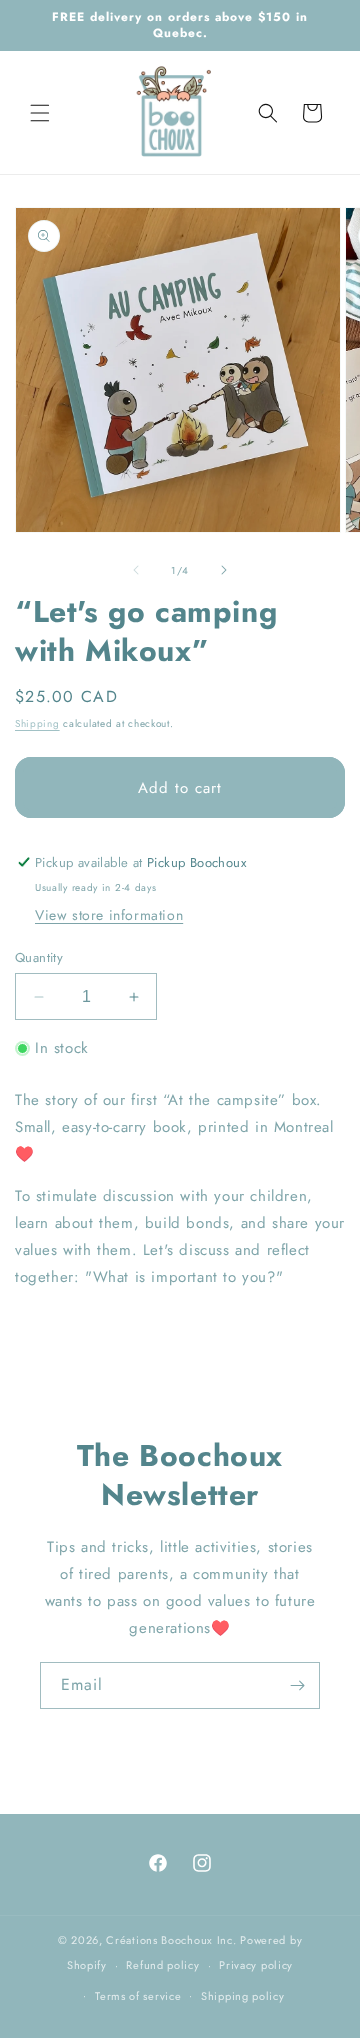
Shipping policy (243, 1996)
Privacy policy (256, 1965)
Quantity (39, 957)
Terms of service (138, 1996)
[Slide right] (224, 570)
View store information (109, 915)
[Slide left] (136, 570)
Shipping (37, 723)
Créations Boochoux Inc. (171, 1940)
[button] (40, 113)
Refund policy (162, 1965)
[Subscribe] (297, 1685)
